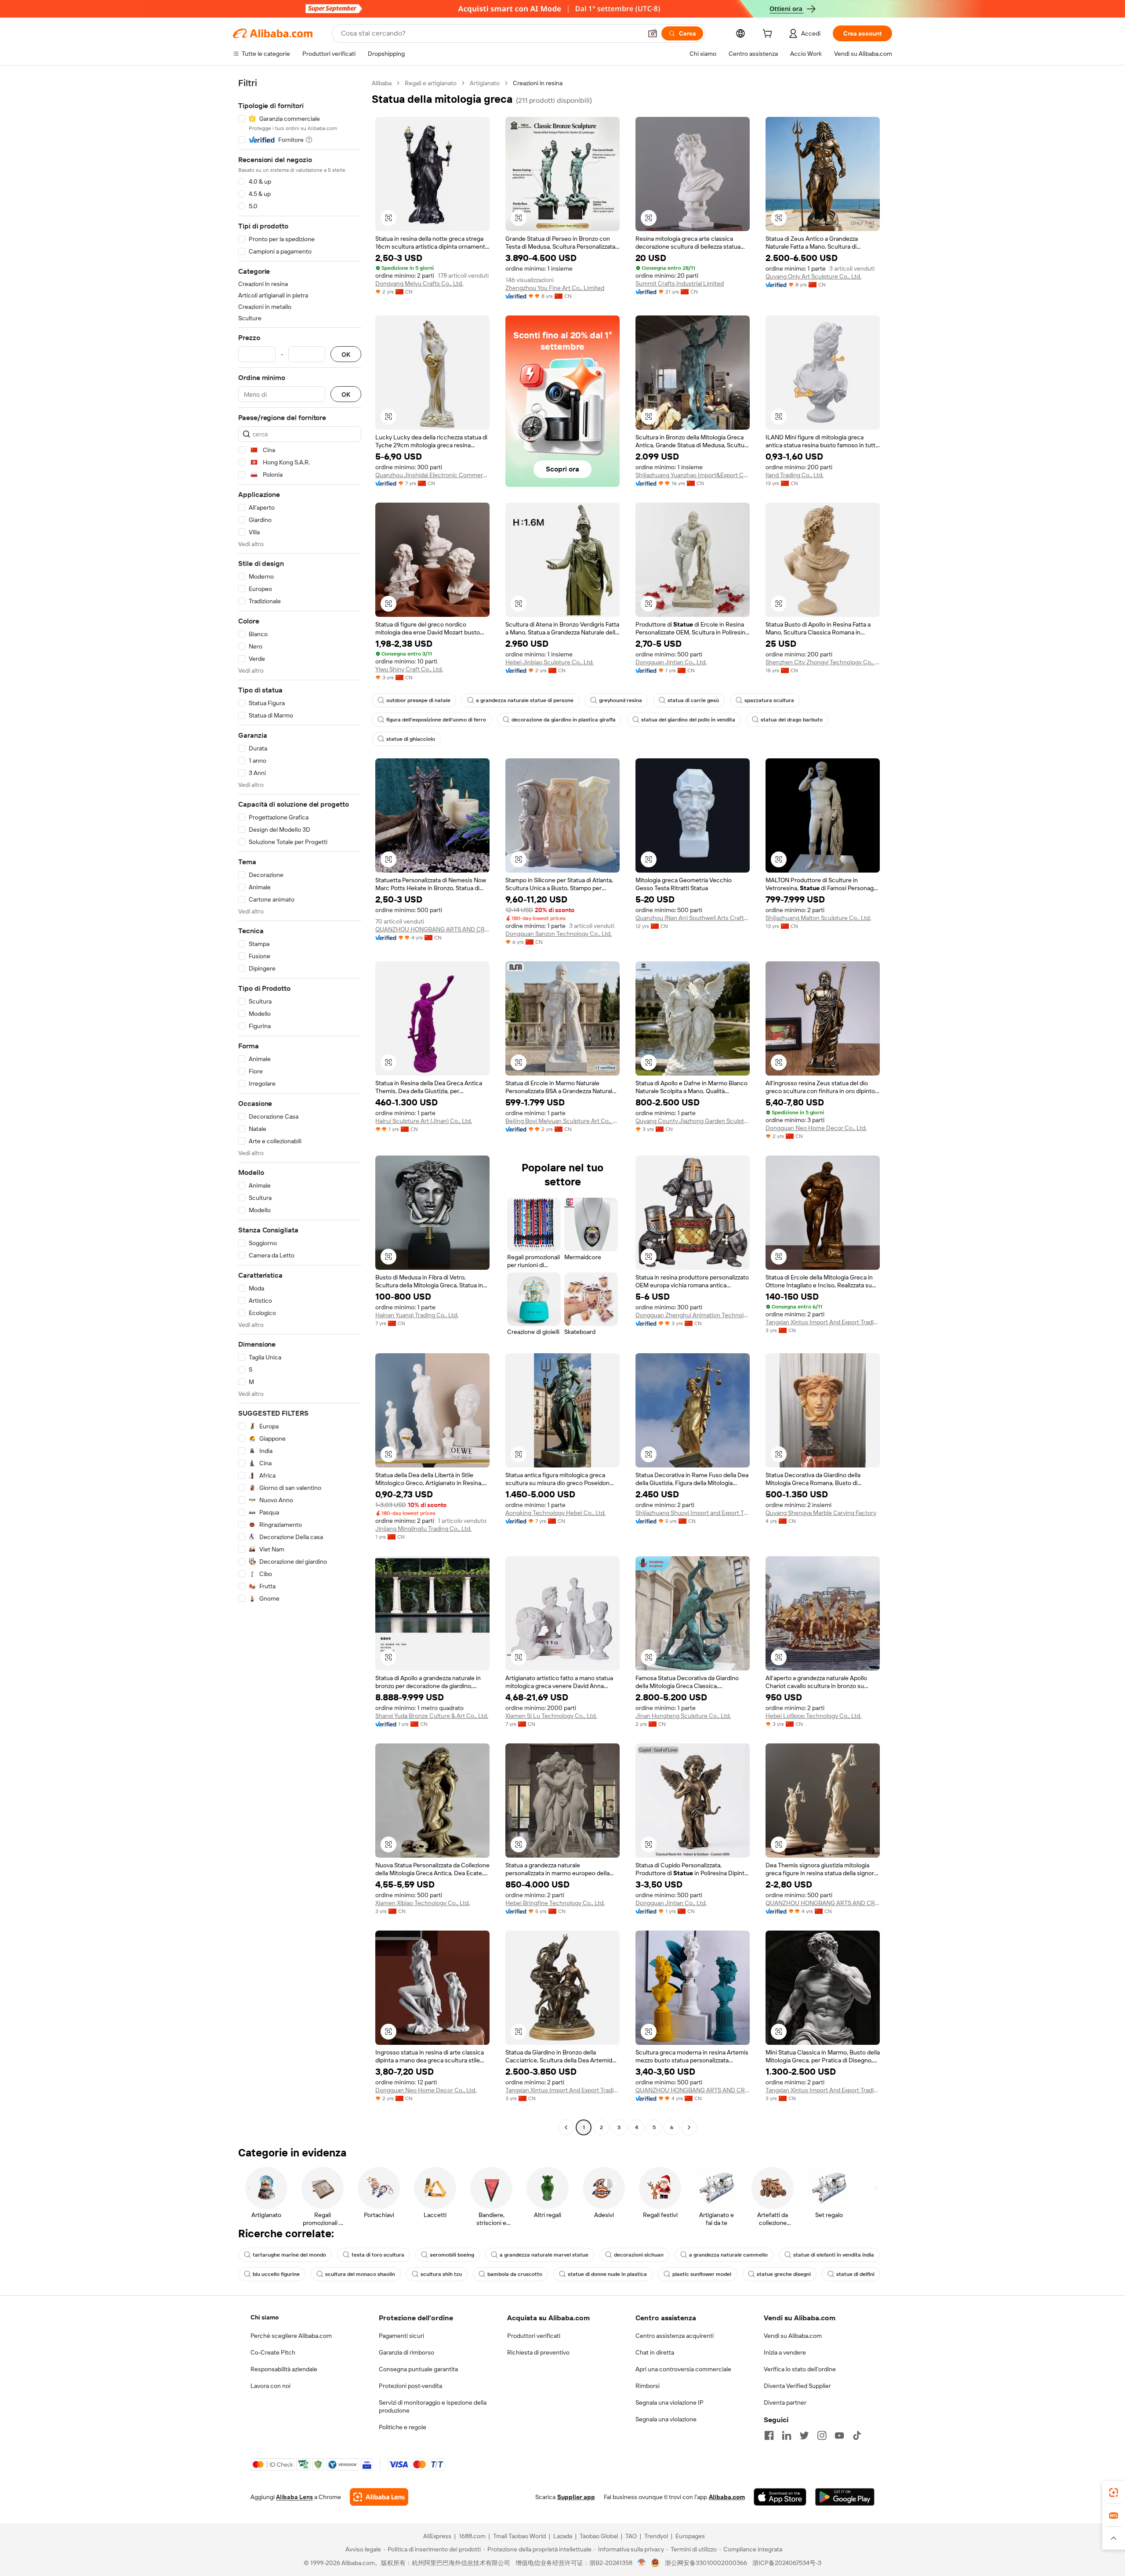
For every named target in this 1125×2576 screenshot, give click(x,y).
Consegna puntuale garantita (418, 2369)
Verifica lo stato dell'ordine (800, 2369)
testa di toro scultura (378, 2255)
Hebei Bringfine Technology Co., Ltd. (555, 1903)
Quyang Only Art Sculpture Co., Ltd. (813, 276)
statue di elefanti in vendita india (834, 2255)
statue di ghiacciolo (411, 739)
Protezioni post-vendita (410, 2386)
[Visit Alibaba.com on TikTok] (857, 2435)
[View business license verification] (642, 2563)
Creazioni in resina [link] (538, 83)
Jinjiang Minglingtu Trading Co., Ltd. (423, 1529)
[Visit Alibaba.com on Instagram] (822, 2435)
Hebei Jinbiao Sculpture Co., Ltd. (550, 662)
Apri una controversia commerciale (683, 2369)
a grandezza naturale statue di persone (525, 700)
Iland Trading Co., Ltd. (795, 475)
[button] (653, 33)
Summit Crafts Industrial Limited (680, 283)
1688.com (472, 2536)
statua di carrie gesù (693, 700)
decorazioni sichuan (639, 2255)
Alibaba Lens (294, 2497)
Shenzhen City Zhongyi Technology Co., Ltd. (823, 662)
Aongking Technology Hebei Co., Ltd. (555, 1513)
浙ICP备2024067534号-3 (787, 2563)
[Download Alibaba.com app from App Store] (780, 2497)
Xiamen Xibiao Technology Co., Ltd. (423, 1903)
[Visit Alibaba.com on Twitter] (804, 2435)
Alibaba (382, 83)
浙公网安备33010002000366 (706, 2563)
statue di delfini (855, 2274)
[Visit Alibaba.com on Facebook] (769, 2435)
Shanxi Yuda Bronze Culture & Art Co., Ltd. (432, 1716)
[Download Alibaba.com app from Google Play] (845, 2497)
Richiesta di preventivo (538, 2352)
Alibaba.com (727, 2497)
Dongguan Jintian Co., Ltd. (671, 662)
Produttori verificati (534, 2336)
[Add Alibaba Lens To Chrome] (379, 2497)
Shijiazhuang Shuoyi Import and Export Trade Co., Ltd (693, 1513)
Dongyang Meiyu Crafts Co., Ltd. (419, 283)
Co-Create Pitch (273, 2352)
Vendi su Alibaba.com (793, 2336)
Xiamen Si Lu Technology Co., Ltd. (551, 1716)
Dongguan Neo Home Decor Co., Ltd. (816, 1128)
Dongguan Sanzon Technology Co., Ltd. (559, 934)
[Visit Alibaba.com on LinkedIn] (787, 2435)
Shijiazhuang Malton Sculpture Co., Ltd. (818, 918)
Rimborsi (648, 2386)
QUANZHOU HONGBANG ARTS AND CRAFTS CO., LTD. (432, 929)
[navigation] (300, 1106)
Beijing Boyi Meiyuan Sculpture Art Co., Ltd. (562, 1121)
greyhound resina (621, 700)
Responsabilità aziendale (284, 2369)
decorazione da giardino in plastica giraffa (564, 720)
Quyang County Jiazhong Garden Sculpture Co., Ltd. (693, 1121)
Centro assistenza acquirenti (675, 2336)
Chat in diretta (655, 2352)
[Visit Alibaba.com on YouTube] (839, 2435)
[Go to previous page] (566, 2127)
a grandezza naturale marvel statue (544, 2255)
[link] (1114, 2493)
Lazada (563, 2536)
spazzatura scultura (769, 700)
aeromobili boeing (452, 2255)
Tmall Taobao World (519, 2536)
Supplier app (576, 2497)
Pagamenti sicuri (401, 2336)
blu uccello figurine (276, 2274)
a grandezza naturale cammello (728, 2255)
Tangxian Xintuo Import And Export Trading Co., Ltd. (823, 1322)
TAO (631, 2536)
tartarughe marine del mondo (289, 2255)
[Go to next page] (689, 2127)
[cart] (769, 35)
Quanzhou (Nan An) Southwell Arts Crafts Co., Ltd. (693, 918)
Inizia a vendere (785, 2352)
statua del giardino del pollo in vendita (688, 720)
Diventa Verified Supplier (797, 2386)
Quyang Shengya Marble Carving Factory (821, 1513)
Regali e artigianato (431, 83)
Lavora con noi (270, 2386)
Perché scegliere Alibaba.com (291, 2336)
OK (346, 354)
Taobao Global (599, 2536)
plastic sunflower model (702, 2274)
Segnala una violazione (666, 2419)
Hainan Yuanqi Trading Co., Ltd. (417, 1315)
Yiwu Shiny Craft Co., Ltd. (409, 669)
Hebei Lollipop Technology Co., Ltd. (813, 1716)
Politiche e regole (403, 2427)
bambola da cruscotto (515, 2274)
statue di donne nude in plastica (607, 2274)
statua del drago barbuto (792, 720)
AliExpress (437, 2536)
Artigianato (485, 83)
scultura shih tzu (441, 2274)
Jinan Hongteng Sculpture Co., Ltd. (683, 1716)
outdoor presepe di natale (418, 700)
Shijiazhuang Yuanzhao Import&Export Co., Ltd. (693, 475)
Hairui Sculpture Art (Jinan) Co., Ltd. (424, 1121)
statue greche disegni (784, 2274)
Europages (690, 2536)
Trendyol (656, 2536)
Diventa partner (785, 2402)
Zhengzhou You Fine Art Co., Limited (555, 288)
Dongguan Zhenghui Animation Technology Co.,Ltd (693, 1315)
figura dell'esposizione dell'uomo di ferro (436, 720)
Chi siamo (265, 2317)
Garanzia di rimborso (406, 2352)
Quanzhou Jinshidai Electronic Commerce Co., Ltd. (432, 475)
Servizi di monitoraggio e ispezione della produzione (433, 2406)
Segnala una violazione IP (670, 2402)
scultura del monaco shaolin (360, 2274)
